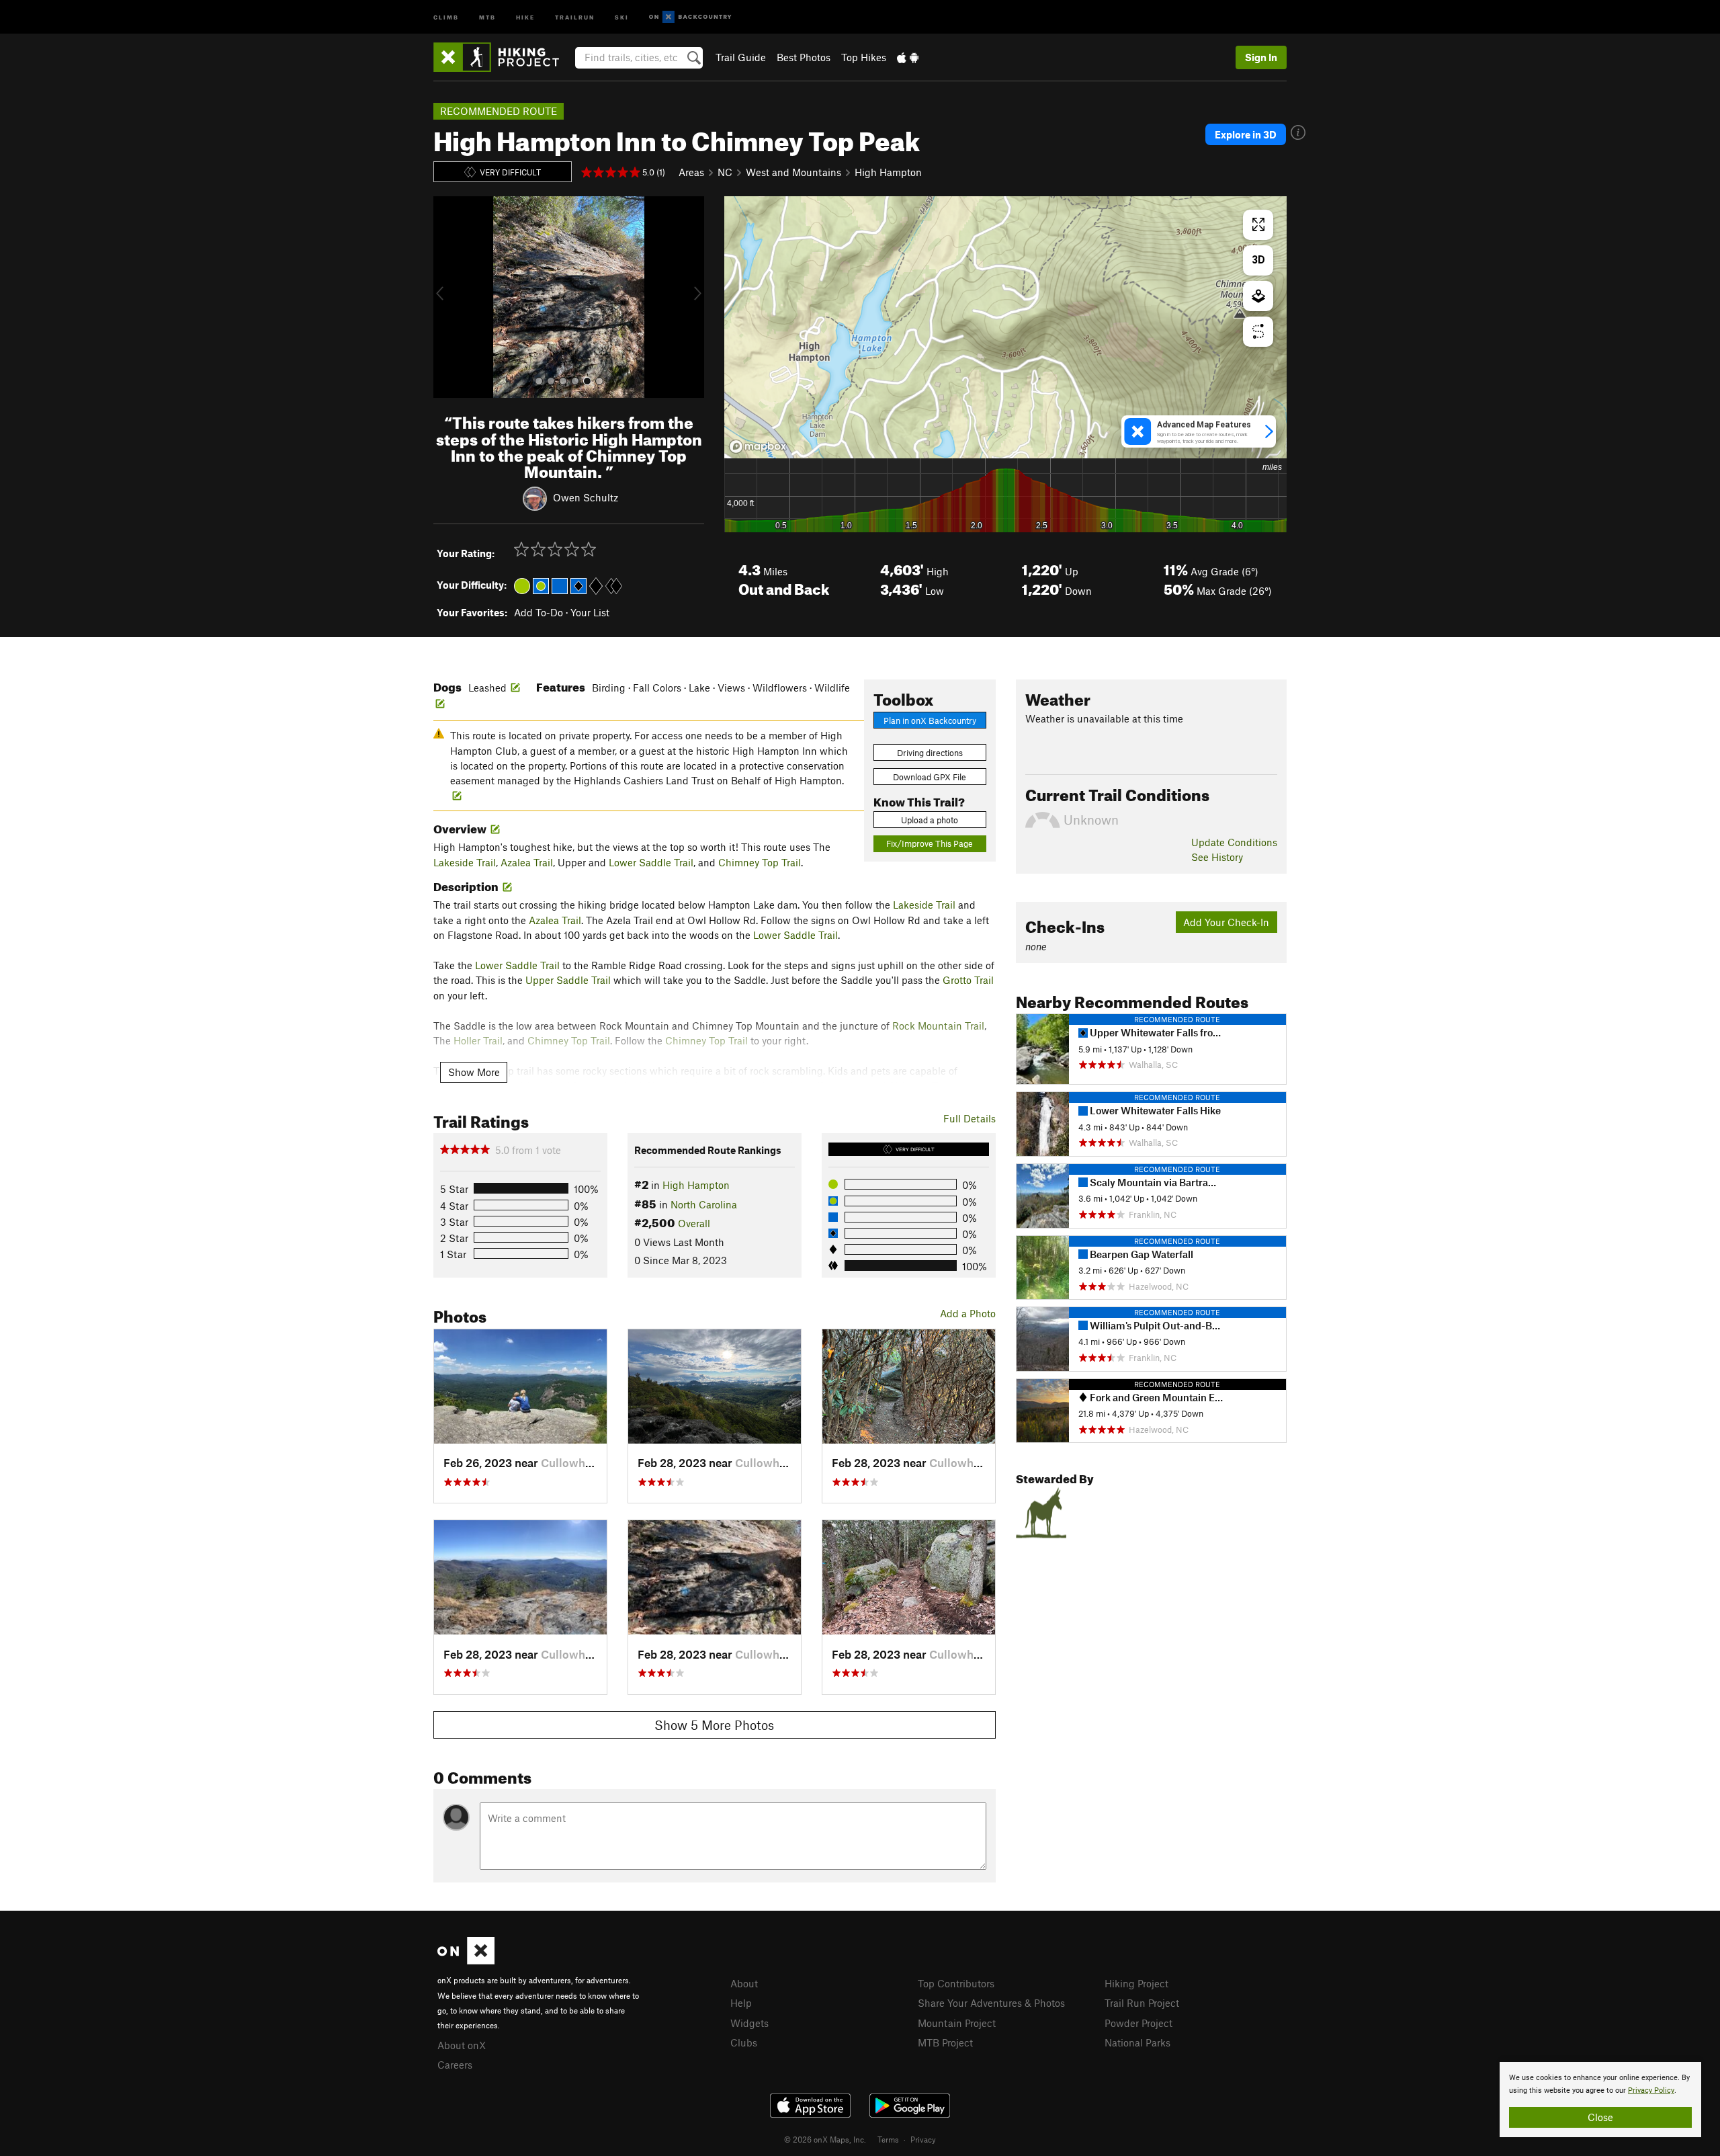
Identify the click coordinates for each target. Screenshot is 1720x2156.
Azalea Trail (527, 862)
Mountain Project (957, 2023)
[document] (1600, 2100)
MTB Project (945, 2042)
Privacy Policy (1651, 2090)
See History (1217, 857)
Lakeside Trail (465, 862)
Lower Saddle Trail (651, 862)
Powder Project (1138, 2023)
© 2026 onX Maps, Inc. (825, 2139)
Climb (446, 16)
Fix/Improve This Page (930, 843)
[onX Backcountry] (690, 17)
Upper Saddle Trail (568, 980)
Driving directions (930, 753)
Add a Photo (968, 1313)
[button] (447, 297)
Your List (590, 612)
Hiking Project (1136, 1983)
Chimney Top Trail (760, 862)
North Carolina (704, 1204)
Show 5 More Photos (714, 1725)
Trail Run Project (1142, 2003)
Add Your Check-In (1226, 922)
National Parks (1137, 2042)
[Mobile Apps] (908, 57)
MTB (487, 16)
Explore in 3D (1246, 134)
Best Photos (804, 57)
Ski (622, 16)
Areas (691, 172)
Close (1600, 2117)
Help (741, 2003)
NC (725, 172)
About (744, 1983)
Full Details (970, 1118)
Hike (525, 16)
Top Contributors (956, 1983)
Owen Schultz (586, 497)
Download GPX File (930, 777)
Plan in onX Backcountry (930, 720)
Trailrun (575, 16)
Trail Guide (741, 57)
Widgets (749, 2023)
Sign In (1261, 57)
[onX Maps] (466, 1960)
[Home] (503, 57)
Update (1234, 842)
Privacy (923, 2139)
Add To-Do (539, 612)
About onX (462, 2045)
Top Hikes (864, 57)
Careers (455, 2065)
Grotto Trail (968, 980)
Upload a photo (930, 820)
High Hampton (888, 172)
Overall (694, 1223)
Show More (474, 1072)
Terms (888, 2139)
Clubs (744, 2042)
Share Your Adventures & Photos (991, 2003)
